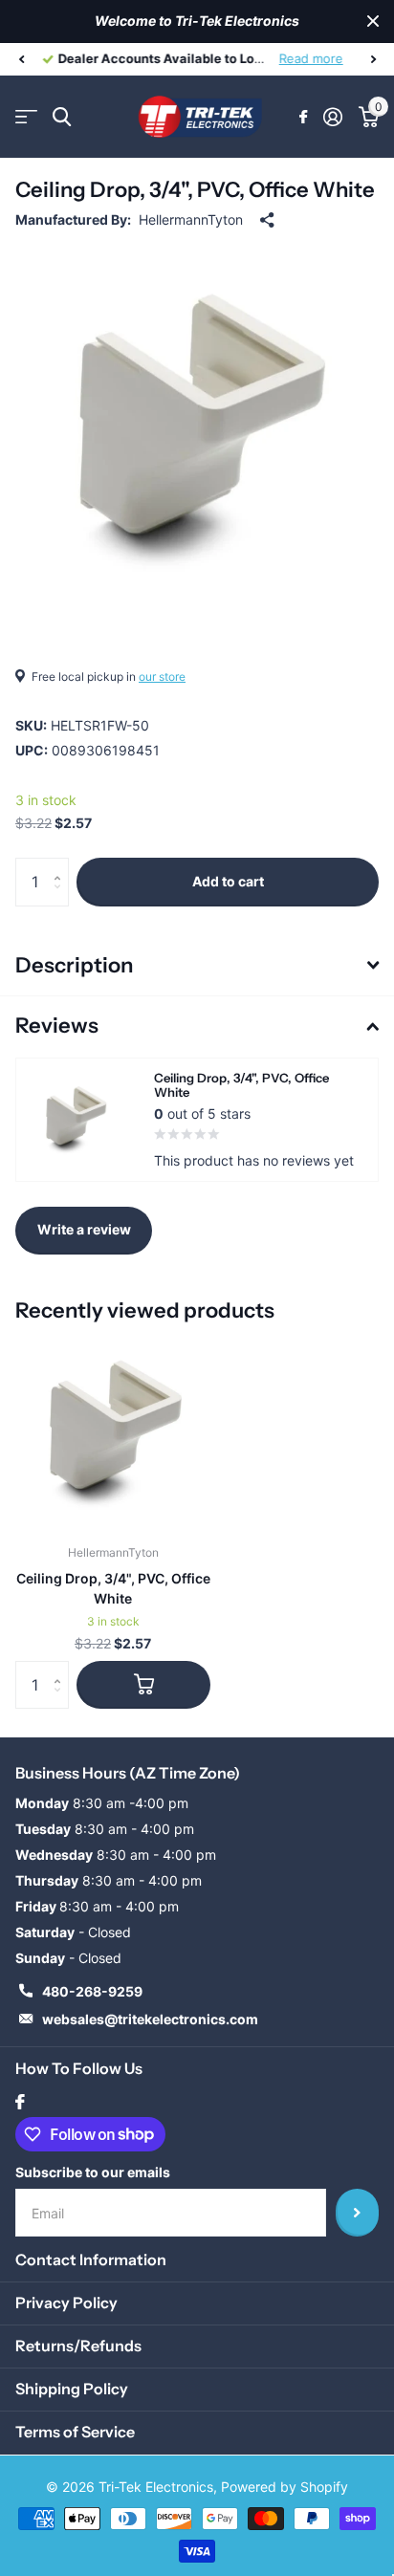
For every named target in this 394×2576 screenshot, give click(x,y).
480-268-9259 (92, 1991)
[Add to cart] (143, 1685)
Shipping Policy (72, 2389)
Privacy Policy (66, 2303)
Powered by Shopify (285, 2487)
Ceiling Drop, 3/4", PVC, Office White (113, 1588)
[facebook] (20, 2102)
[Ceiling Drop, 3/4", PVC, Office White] (113, 1432)
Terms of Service (75, 2432)
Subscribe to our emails (93, 2172)
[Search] (62, 117)
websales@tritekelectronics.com (150, 2019)
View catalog (26, 117)
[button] (21, 59)
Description (74, 965)
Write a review (84, 1229)
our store (162, 677)
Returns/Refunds (78, 2346)
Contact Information (91, 2259)
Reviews (57, 1026)
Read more (310, 58)
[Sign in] (332, 117)
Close (373, 22)
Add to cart (228, 881)
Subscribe (357, 2213)
